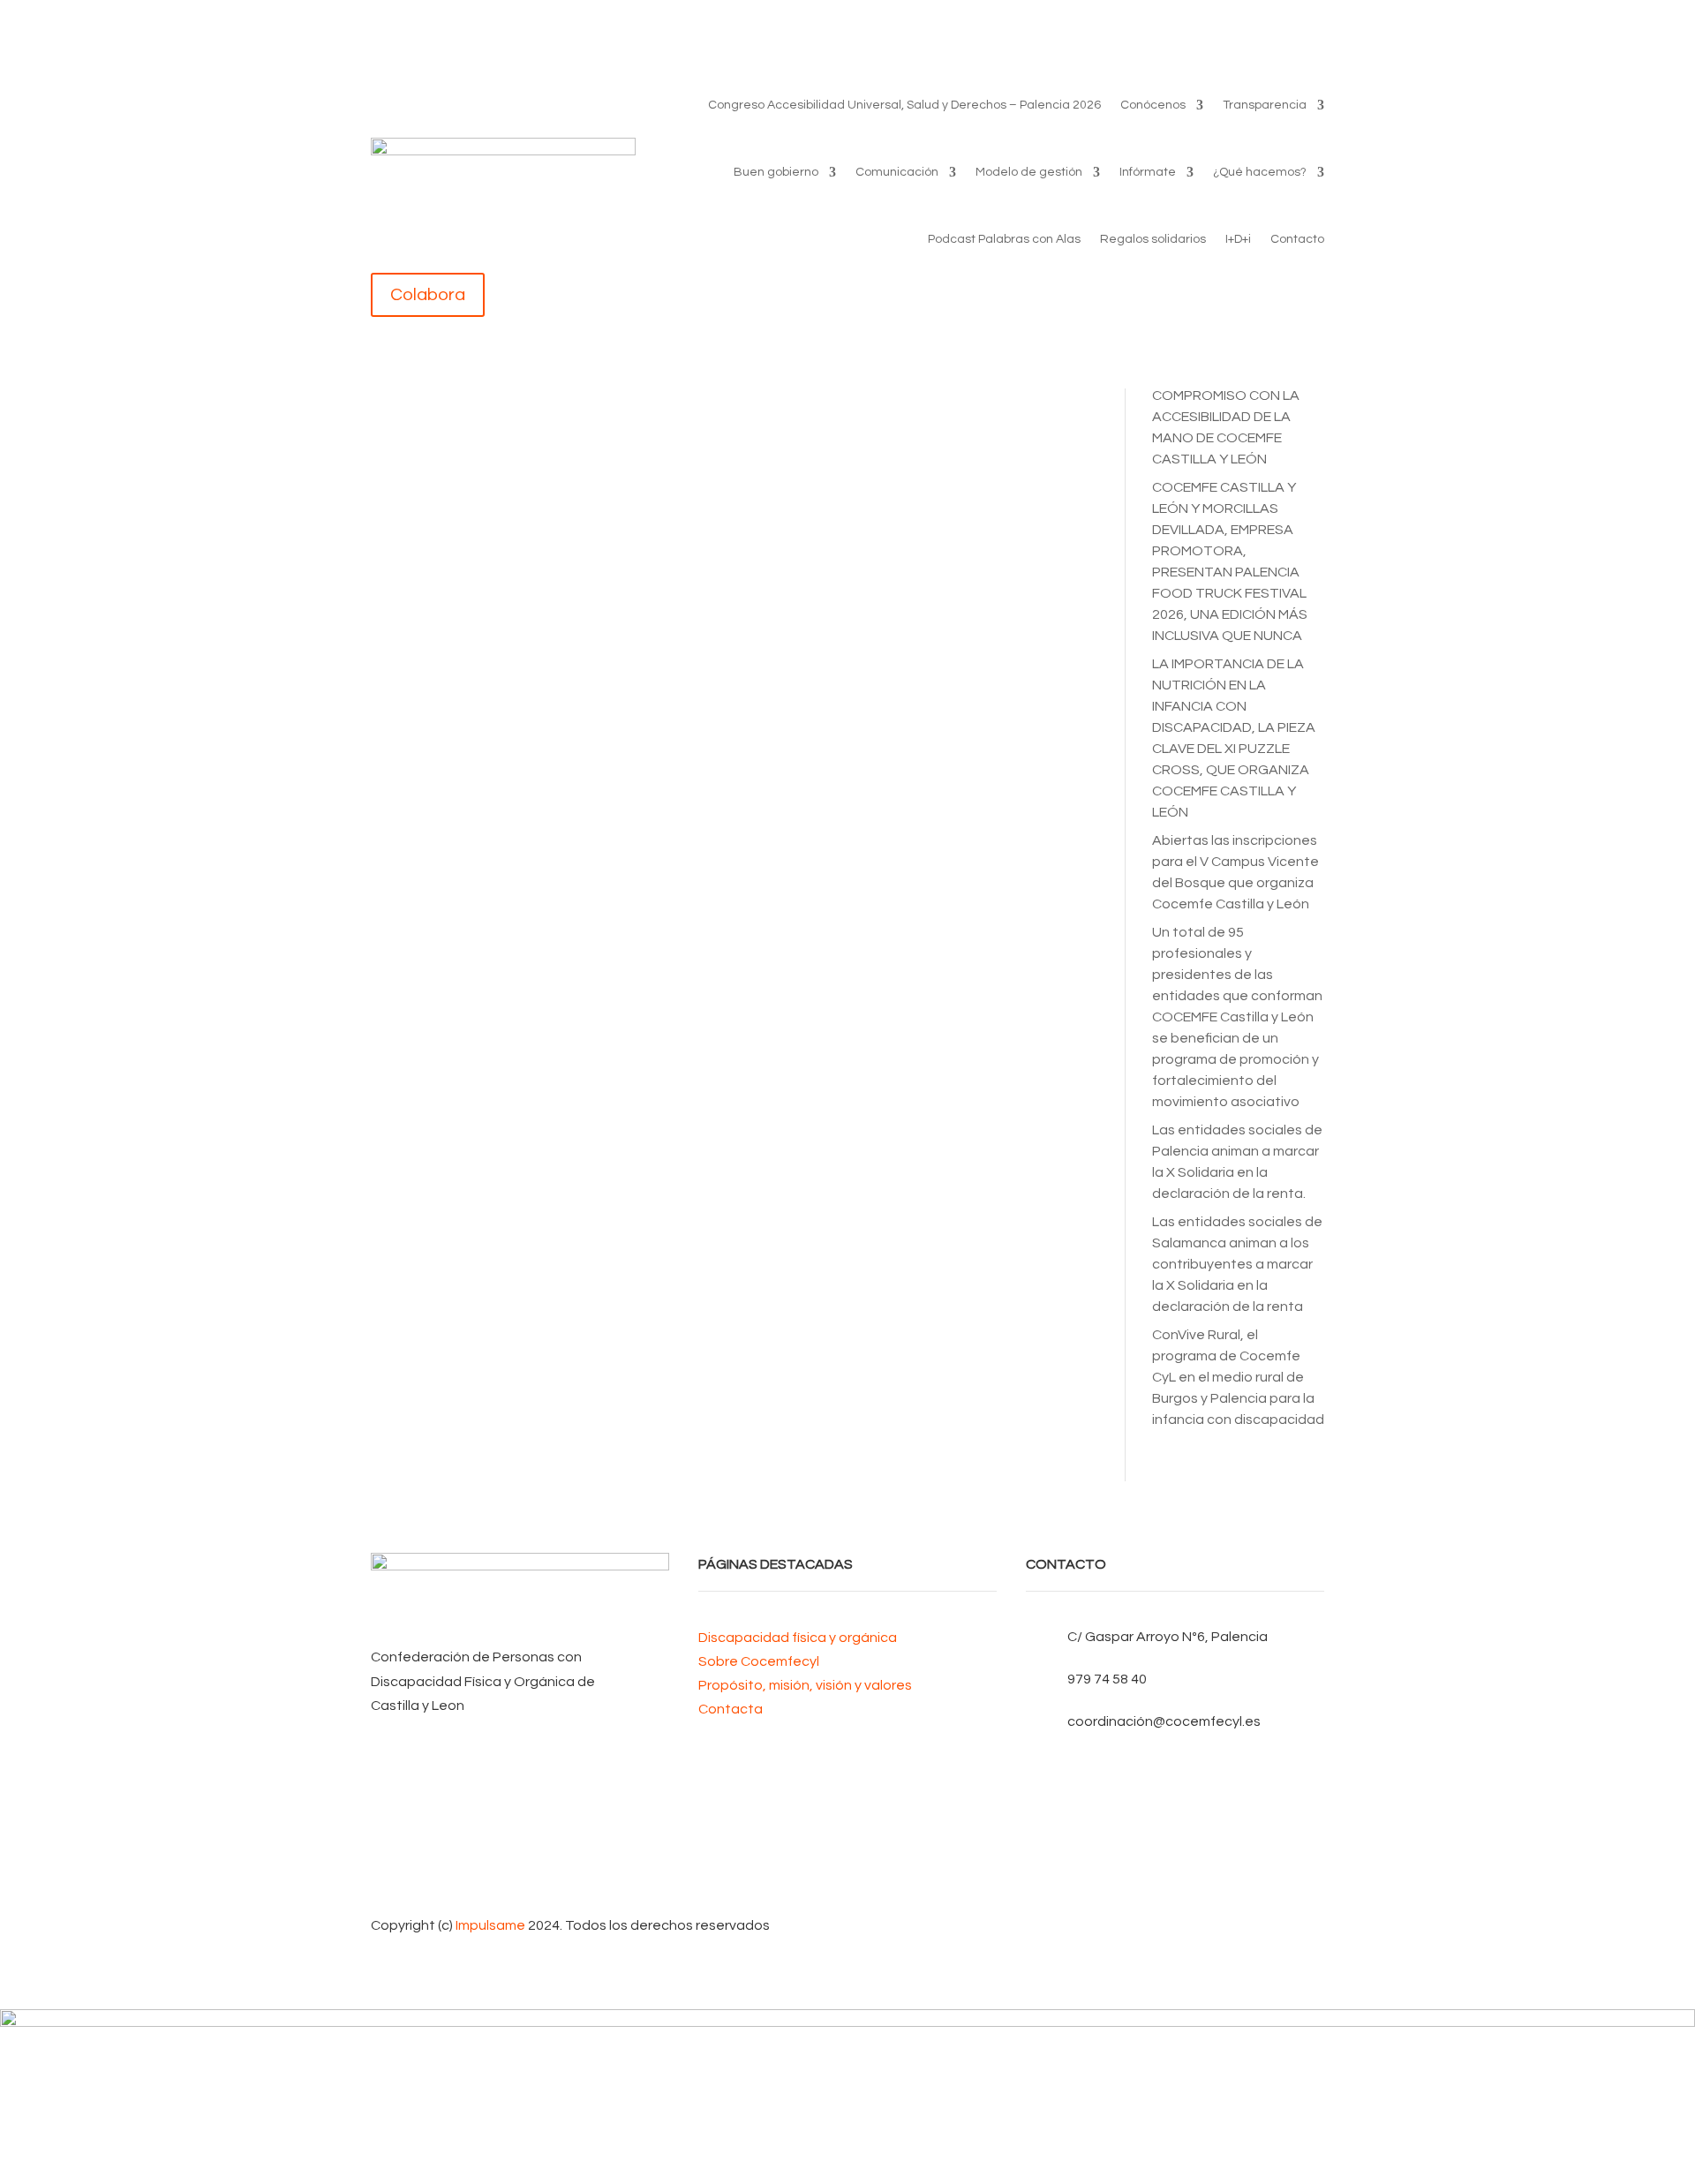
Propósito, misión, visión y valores (805, 1685)
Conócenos (1153, 105)
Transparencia (1265, 105)
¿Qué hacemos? (1260, 172)
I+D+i (1238, 239)
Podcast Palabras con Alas (1004, 239)
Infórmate (1148, 172)
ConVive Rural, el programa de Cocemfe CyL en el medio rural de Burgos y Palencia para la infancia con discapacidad (1238, 1377)
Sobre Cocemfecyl (759, 1661)
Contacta (731, 1709)
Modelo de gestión (1029, 172)
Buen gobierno (776, 172)
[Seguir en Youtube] (1175, 1824)
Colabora (428, 295)
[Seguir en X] (1175, 1796)
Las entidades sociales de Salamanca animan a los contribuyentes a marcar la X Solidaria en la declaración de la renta (1237, 1264)
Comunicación (897, 172)
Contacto (1297, 239)
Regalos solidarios (1153, 239)
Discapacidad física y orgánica (798, 1638)
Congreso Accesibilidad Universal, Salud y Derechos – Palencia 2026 (904, 105)
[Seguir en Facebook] (1175, 1767)
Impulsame (490, 1925)
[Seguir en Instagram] (1175, 1852)
